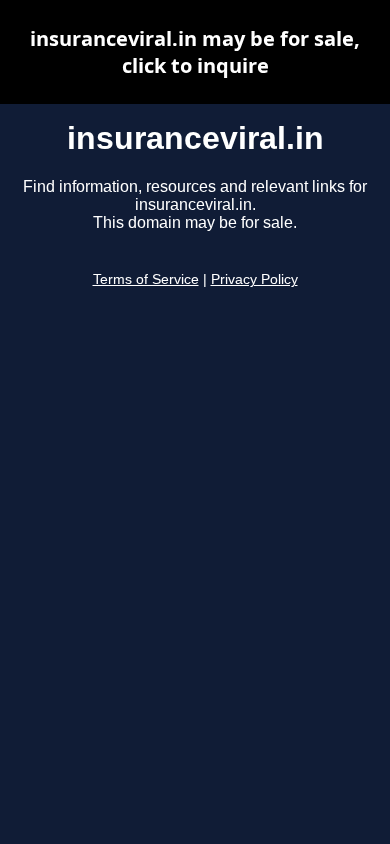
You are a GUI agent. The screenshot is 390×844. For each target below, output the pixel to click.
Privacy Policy (254, 279)
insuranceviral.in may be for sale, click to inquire (195, 52)
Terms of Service (146, 279)
